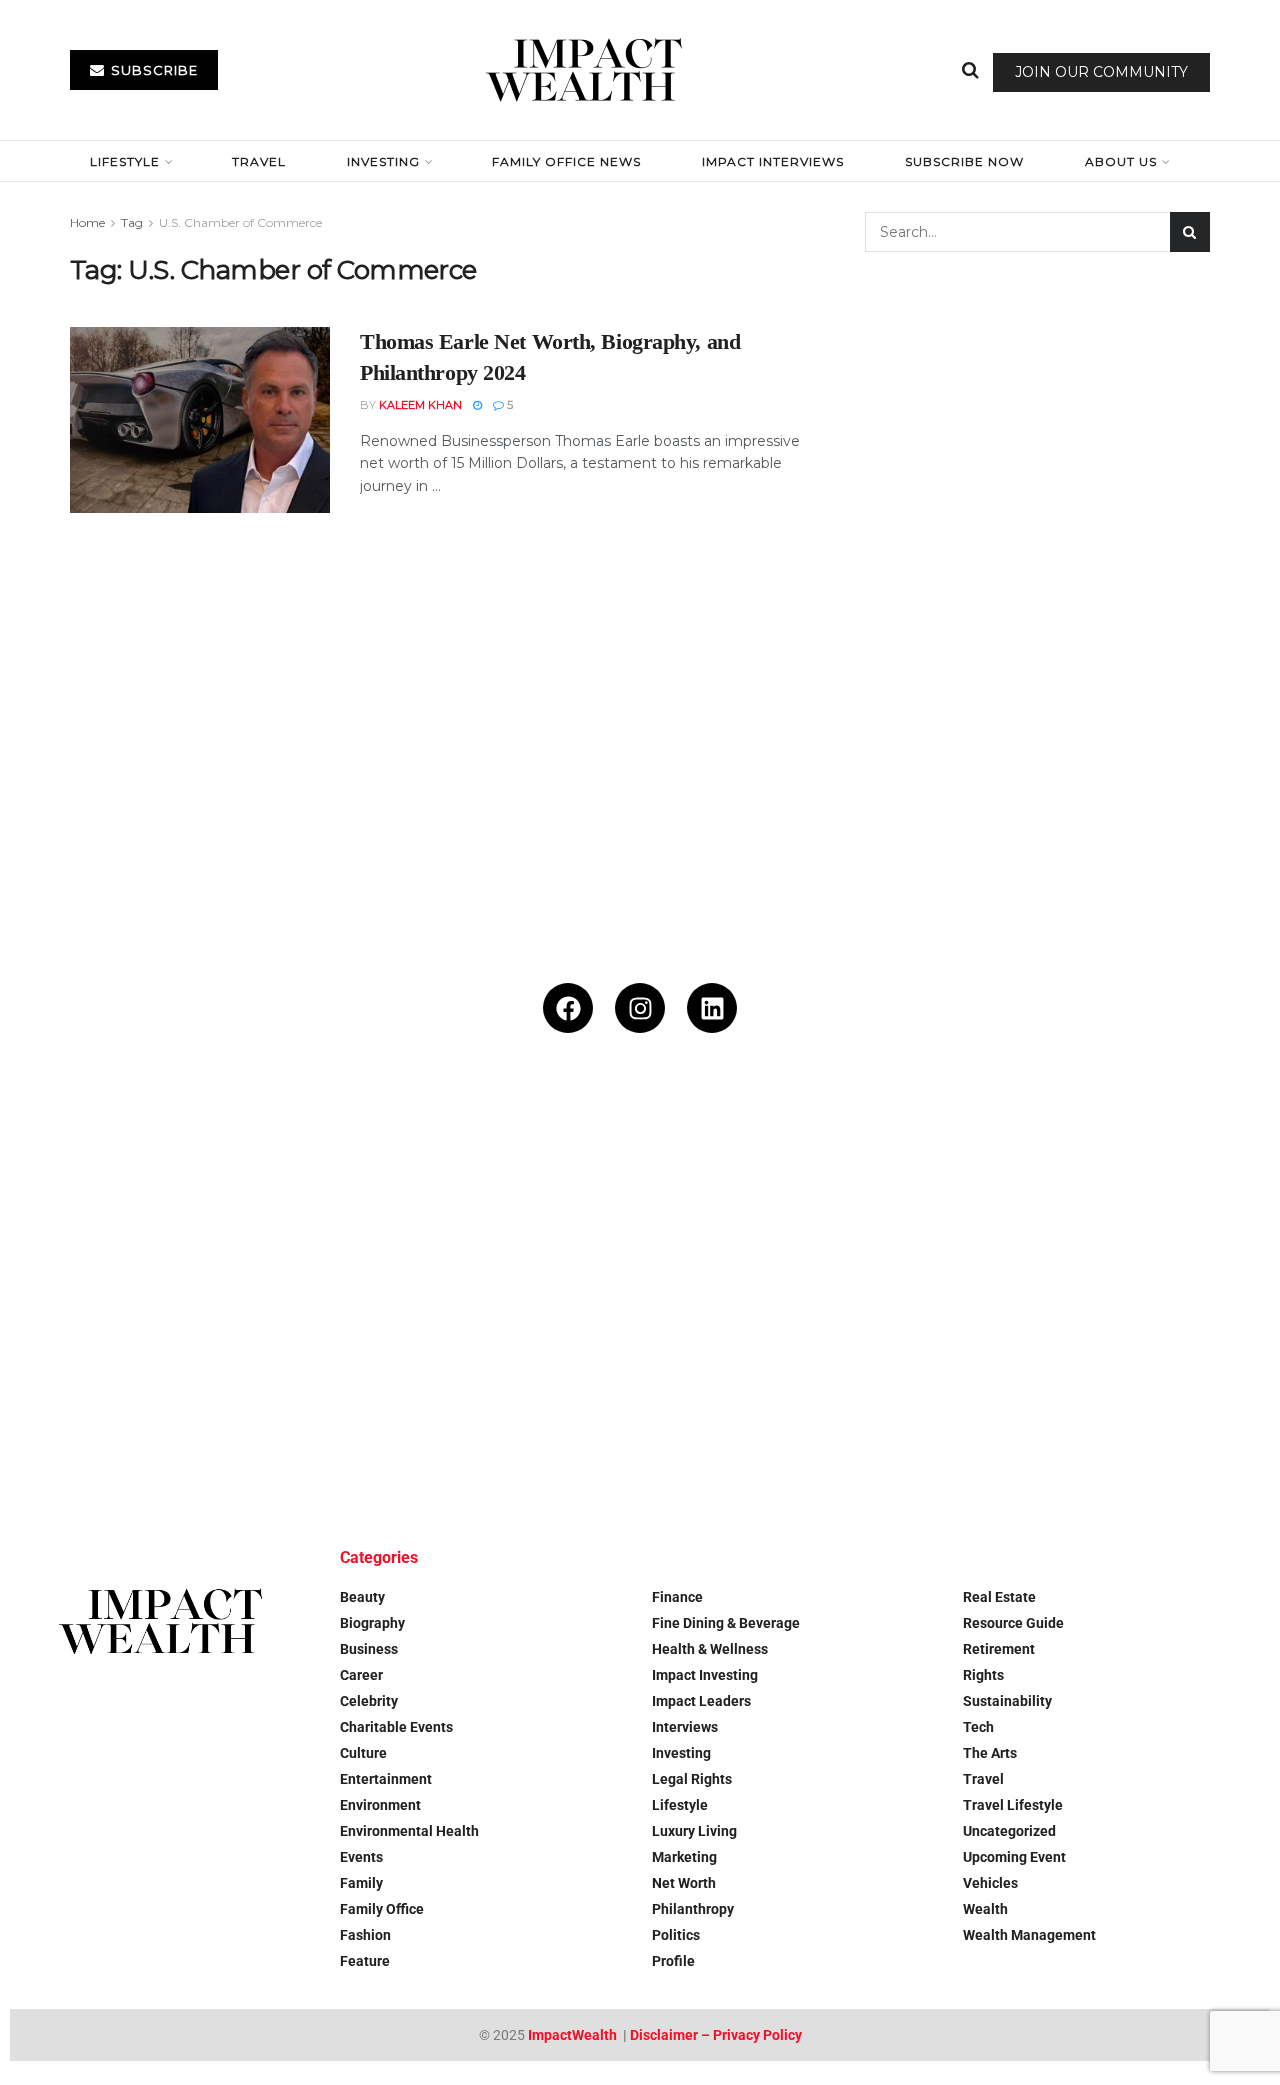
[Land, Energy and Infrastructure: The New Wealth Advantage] (745, 1192)
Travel (259, 161)
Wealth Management (1029, 1935)
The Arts (990, 1753)
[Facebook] (568, 1008)
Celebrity (369, 1701)
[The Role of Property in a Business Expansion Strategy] (325, 1402)
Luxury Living (694, 1831)
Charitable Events (396, 1727)
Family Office (382, 1909)
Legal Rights (692, 1779)
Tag (132, 222)
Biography (372, 1623)
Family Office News (566, 161)
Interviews (685, 1727)
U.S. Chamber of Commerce (240, 222)
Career (361, 1675)
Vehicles (990, 1883)
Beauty (362, 1597)
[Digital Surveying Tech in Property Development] (535, 1402)
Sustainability (1007, 1701)
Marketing (684, 1857)
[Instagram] (640, 1008)
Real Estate (999, 1597)
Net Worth (684, 1883)
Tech (978, 1727)
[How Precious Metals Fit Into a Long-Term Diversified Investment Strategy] (535, 1192)
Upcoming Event (1014, 1857)
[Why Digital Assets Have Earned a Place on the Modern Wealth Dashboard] (115, 1192)
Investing (383, 161)
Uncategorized (1009, 1831)
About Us (1121, 161)
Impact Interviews (773, 161)
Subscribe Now (964, 161)
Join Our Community (1101, 72)
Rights (983, 1675)
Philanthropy (693, 1909)
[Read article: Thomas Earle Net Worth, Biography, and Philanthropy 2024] (200, 420)
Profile (673, 1961)
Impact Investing (705, 1675)
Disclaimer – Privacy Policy (716, 2035)
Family (361, 1883)
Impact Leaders (701, 1701)
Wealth (985, 1909)
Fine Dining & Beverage (726, 1623)
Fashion (365, 1935)
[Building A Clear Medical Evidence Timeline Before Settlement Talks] (1165, 1192)
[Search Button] (970, 70)
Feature (365, 1961)
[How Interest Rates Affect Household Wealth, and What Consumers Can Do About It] (115, 1402)
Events (361, 1857)
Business (369, 1649)
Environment (380, 1805)
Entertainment (386, 1779)
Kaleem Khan (420, 405)
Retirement (999, 1649)
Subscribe (152, 70)
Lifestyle (125, 161)
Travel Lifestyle (1013, 1805)
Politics (676, 1935)
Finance (677, 1597)
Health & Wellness (710, 1649)
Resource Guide (1013, 1623)
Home (87, 222)
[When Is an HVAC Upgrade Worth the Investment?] (955, 1192)
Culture (363, 1753)
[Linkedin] (712, 1008)
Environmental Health (409, 1831)
